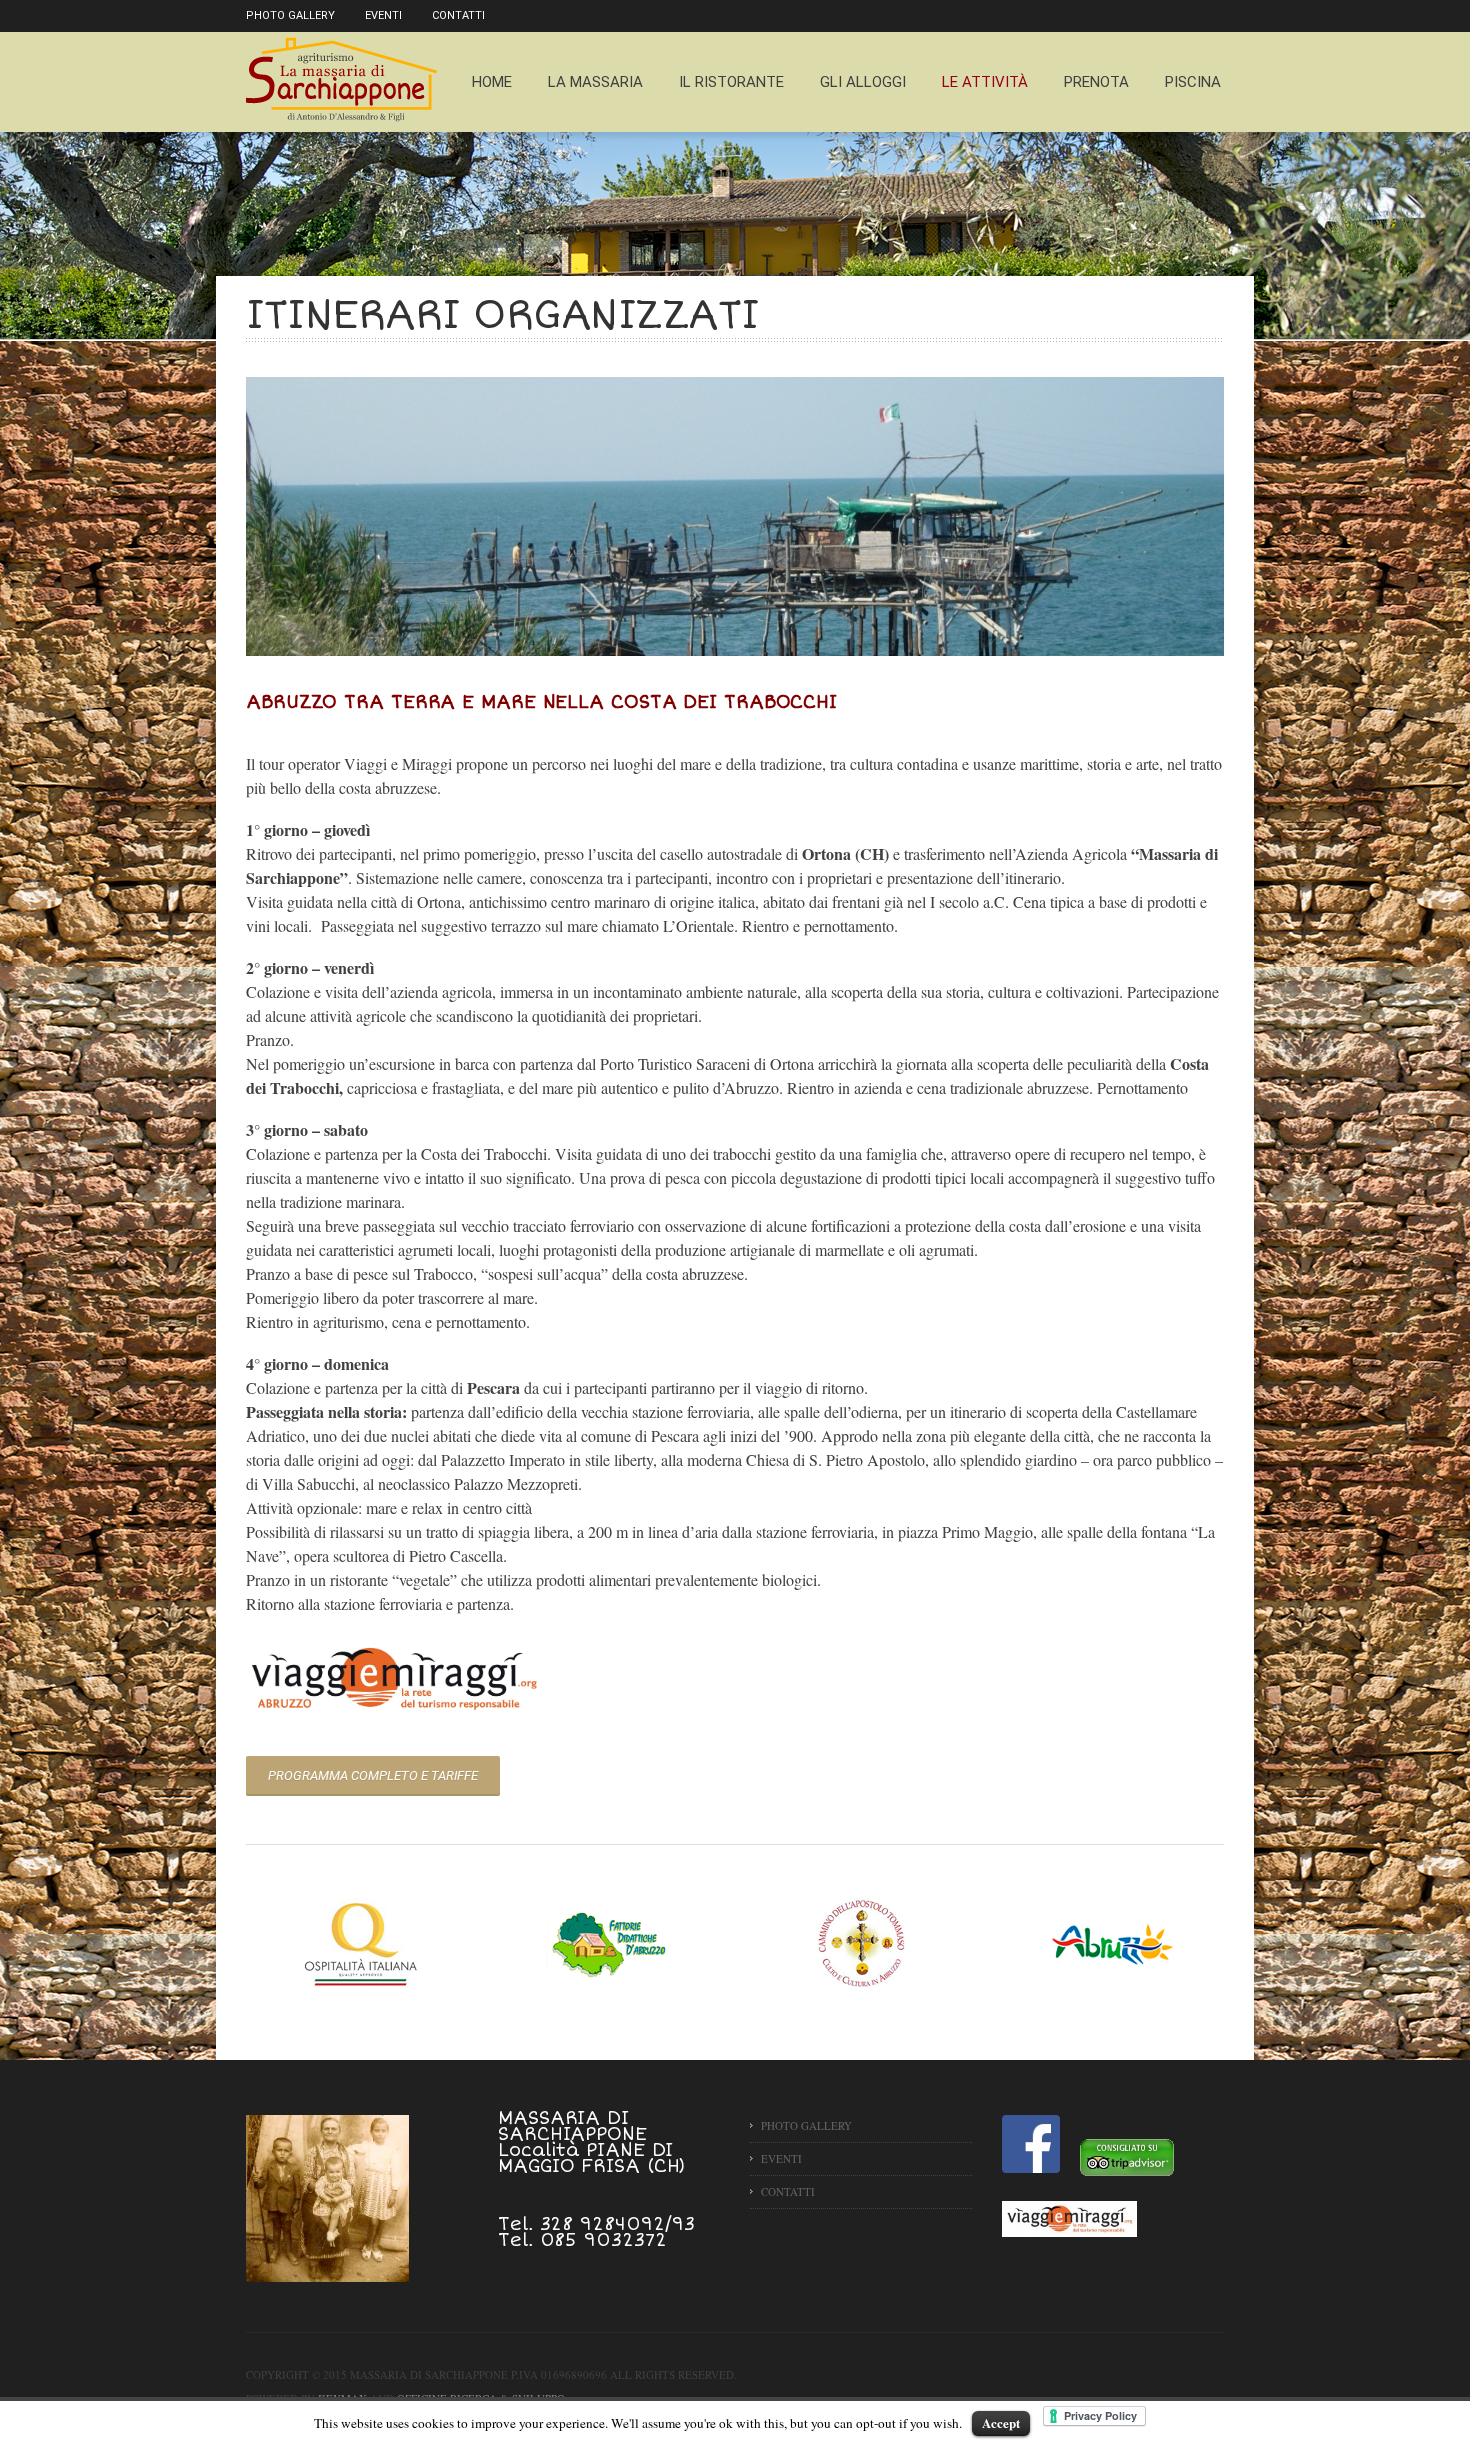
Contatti (458, 15)
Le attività (985, 82)
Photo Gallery (290, 15)
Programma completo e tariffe (373, 1775)
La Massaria (595, 82)
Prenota (1096, 82)
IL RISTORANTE (731, 82)
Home (492, 82)
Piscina (1193, 82)
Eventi (383, 15)
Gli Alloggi (863, 82)
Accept (1001, 2422)
